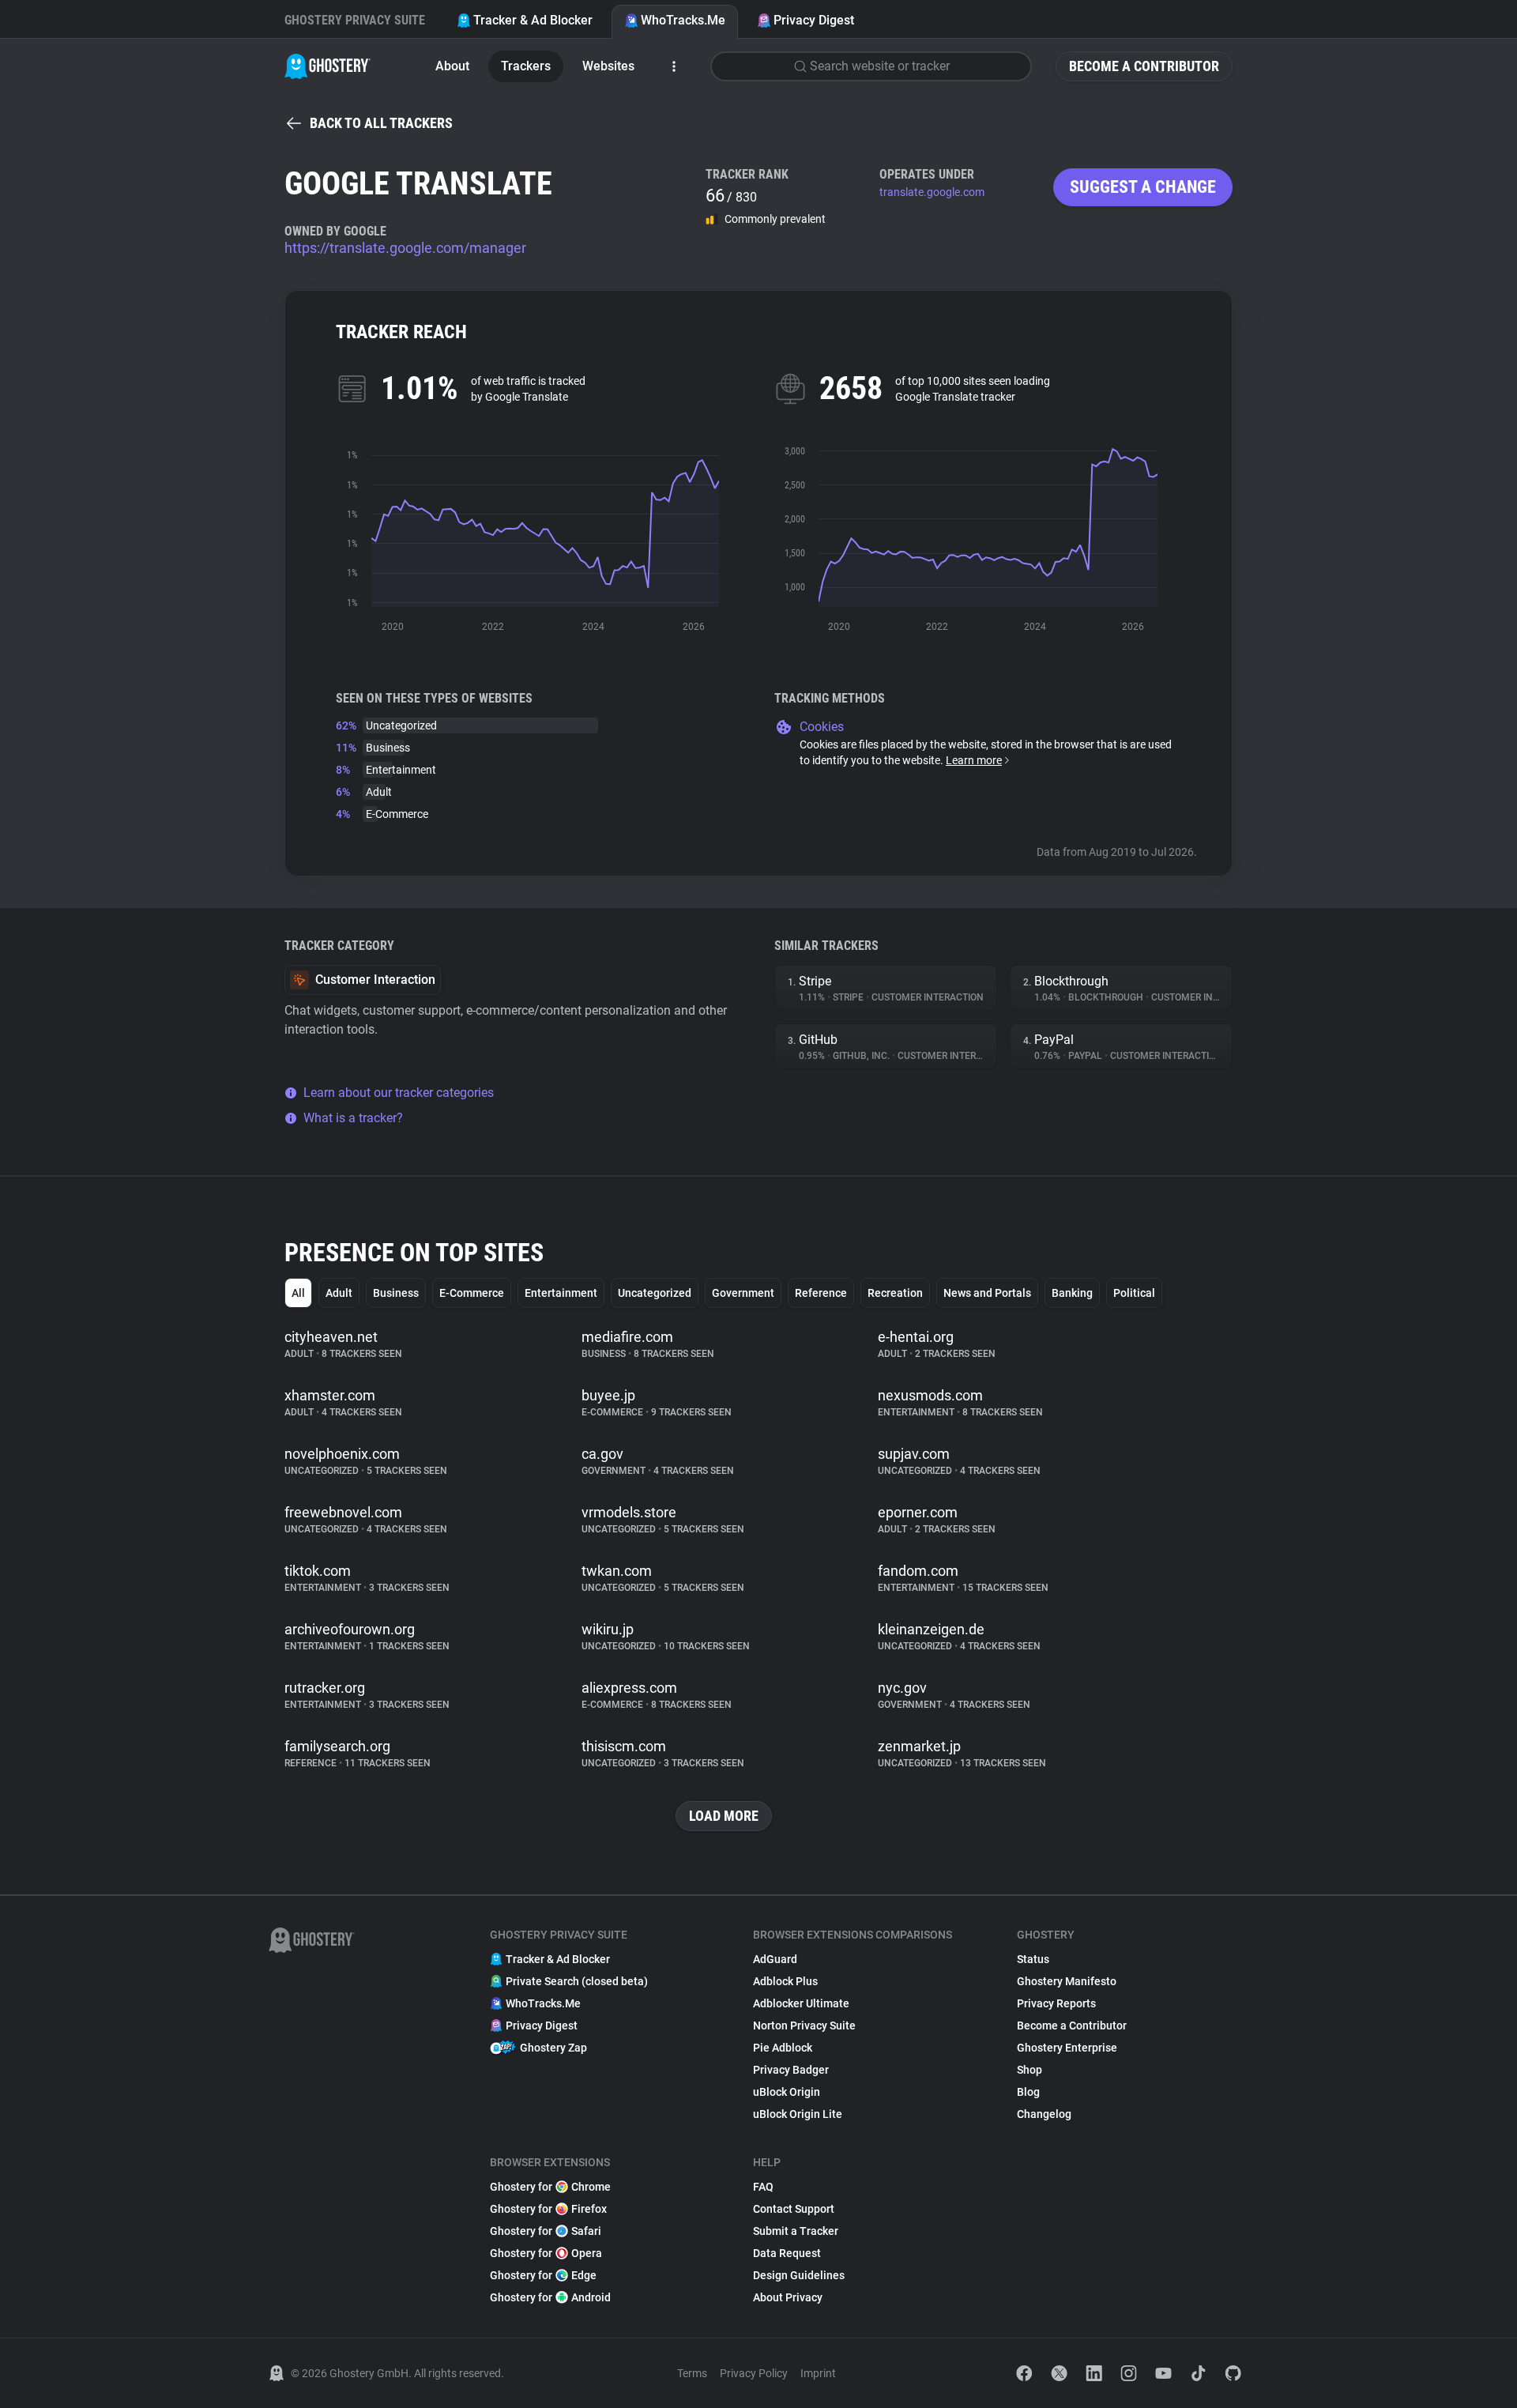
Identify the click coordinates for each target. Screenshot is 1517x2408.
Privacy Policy (754, 2373)
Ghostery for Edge (543, 2275)
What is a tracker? (353, 1118)
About (452, 66)
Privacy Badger (791, 2070)
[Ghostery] (327, 66)
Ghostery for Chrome (550, 2187)
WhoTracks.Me (683, 20)
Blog (1028, 2092)
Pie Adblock (783, 2048)
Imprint (818, 2373)
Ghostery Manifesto (1067, 1981)
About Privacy (788, 2297)
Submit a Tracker (796, 2231)
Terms (692, 2373)
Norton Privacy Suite (804, 2026)
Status (1033, 1959)
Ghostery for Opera (546, 2253)
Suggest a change (1143, 187)
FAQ (763, 2187)
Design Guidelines (799, 2275)
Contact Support (794, 2209)
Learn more (974, 760)
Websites (608, 66)
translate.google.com (932, 192)
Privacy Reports (1056, 2003)
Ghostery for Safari (546, 2231)
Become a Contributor (1144, 66)
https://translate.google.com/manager (405, 248)
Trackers (526, 66)
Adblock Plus (785, 1981)
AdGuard (775, 1959)
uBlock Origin (787, 2092)
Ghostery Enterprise (1067, 2048)
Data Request (787, 2253)
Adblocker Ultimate (801, 2003)
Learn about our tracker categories (399, 1093)
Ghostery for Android (550, 2297)
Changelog (1044, 2114)
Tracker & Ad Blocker (533, 20)
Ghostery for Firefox (548, 2209)
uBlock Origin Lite (798, 2114)
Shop (1030, 2070)
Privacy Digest (814, 20)
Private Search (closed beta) (577, 1981)
